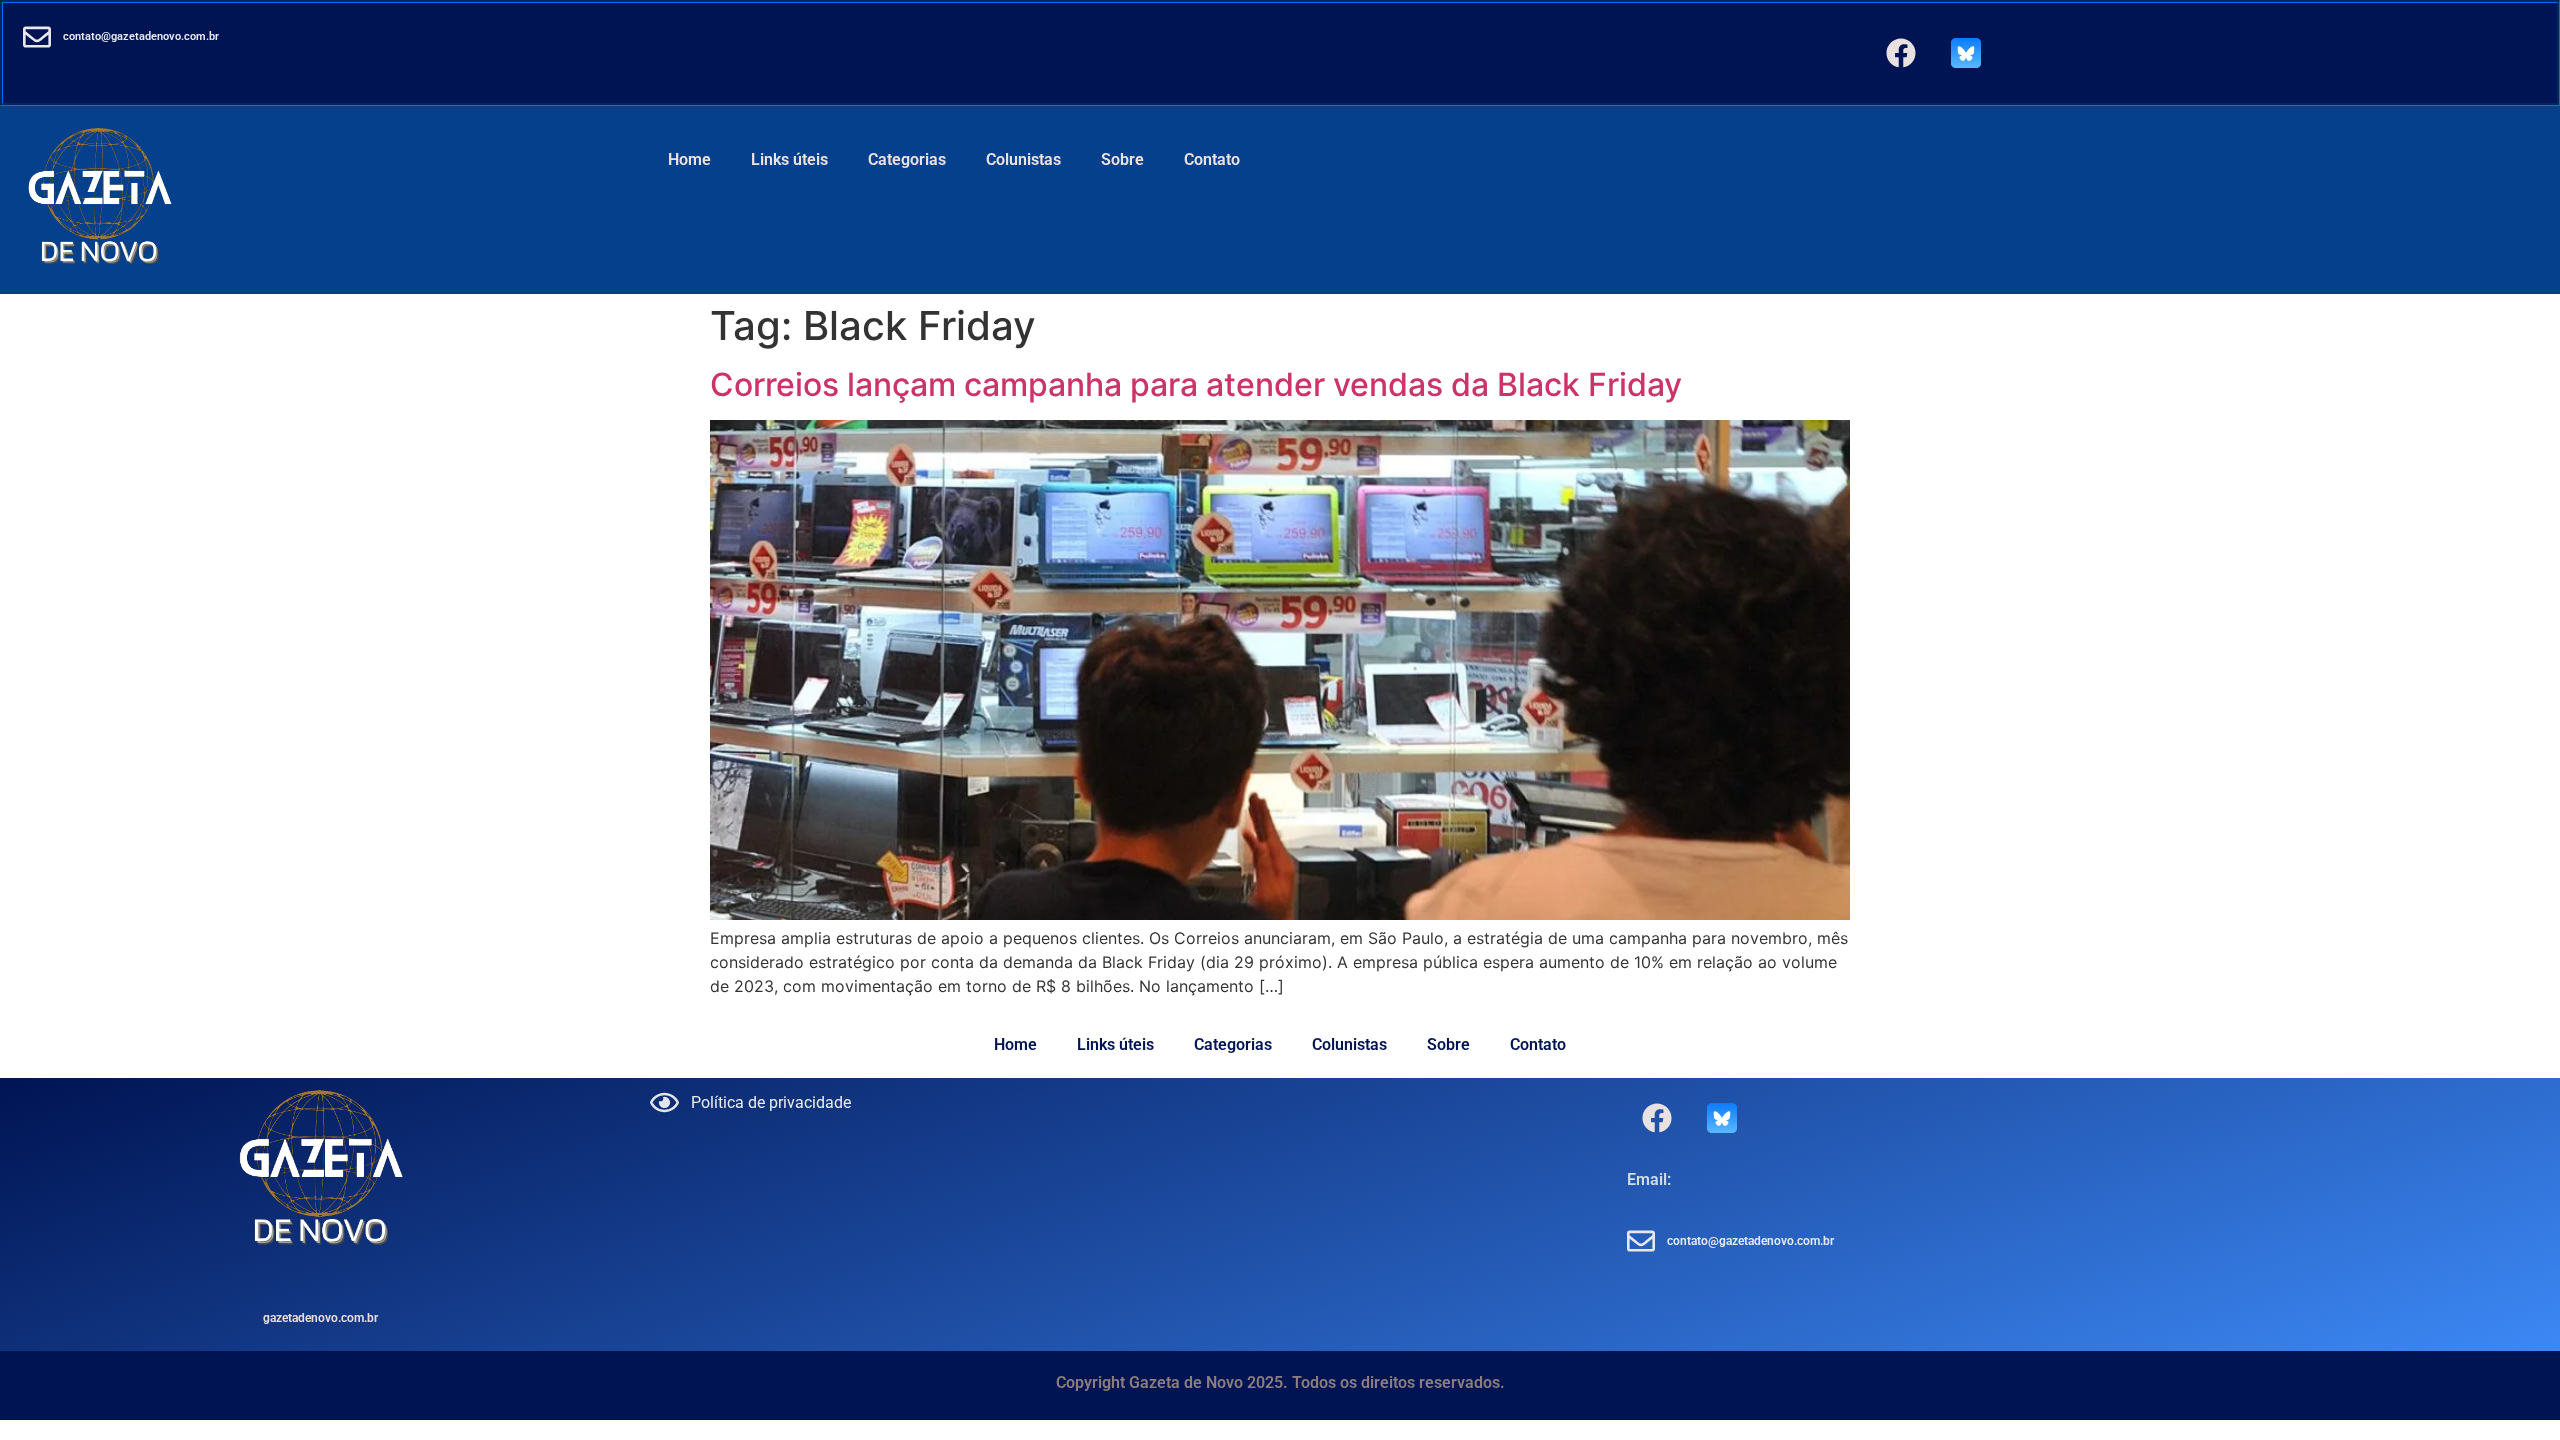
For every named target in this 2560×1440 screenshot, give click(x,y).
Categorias (907, 159)
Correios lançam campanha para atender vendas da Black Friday (1196, 384)
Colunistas (1023, 159)
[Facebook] (1901, 53)
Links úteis (789, 159)
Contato (1212, 159)
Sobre (1122, 159)
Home (689, 159)
